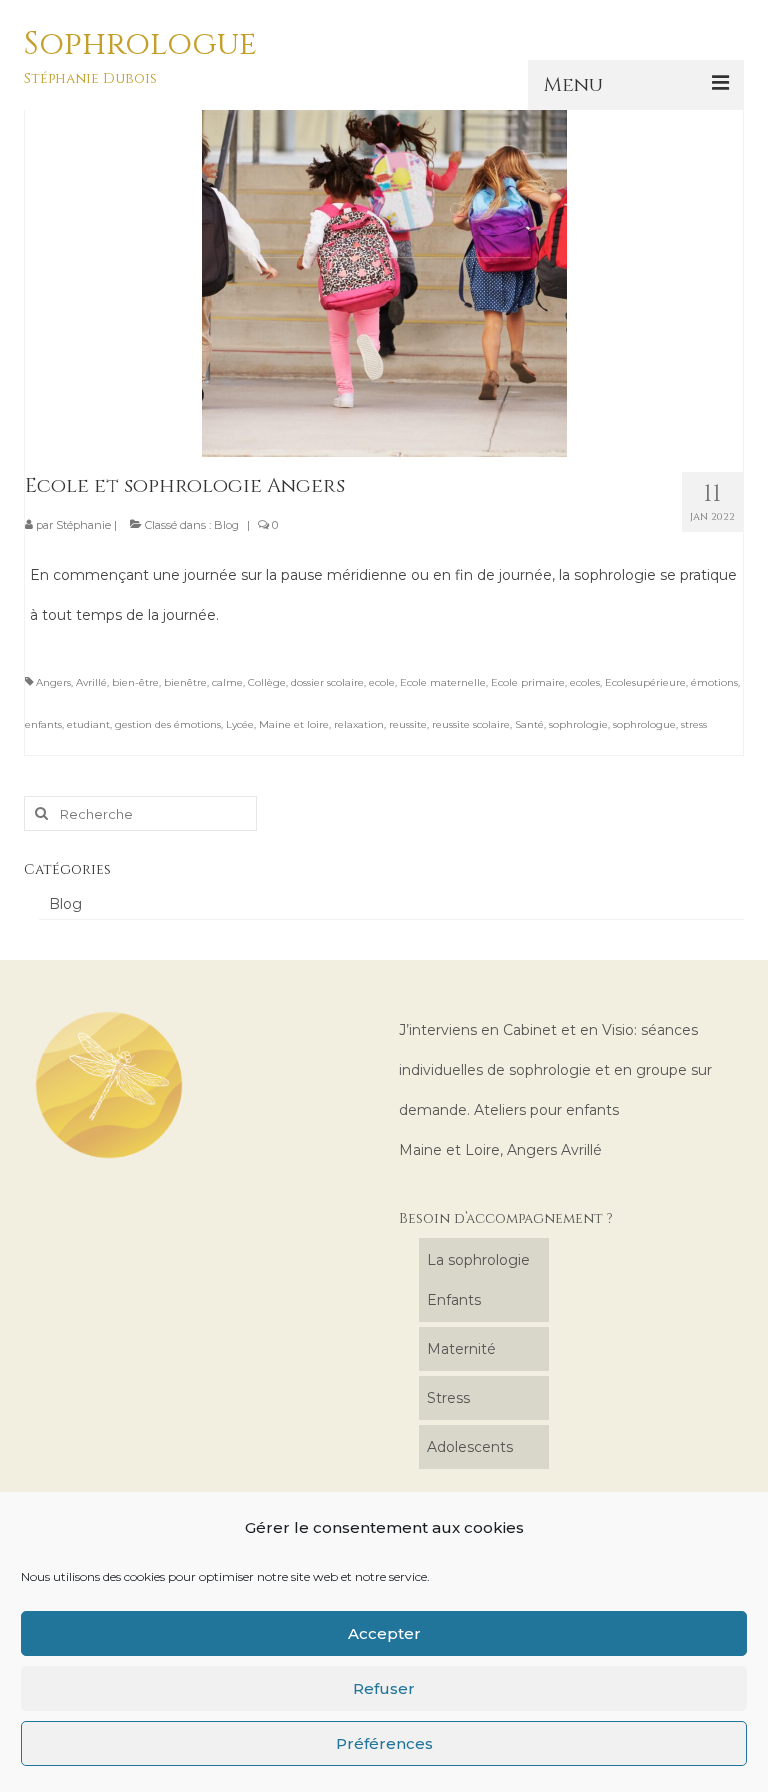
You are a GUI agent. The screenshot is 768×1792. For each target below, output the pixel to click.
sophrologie (578, 724)
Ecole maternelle (443, 682)
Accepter (384, 1633)
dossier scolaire (327, 682)
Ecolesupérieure (645, 682)
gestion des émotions (168, 724)
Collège (267, 682)
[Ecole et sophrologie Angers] (384, 273)
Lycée (240, 724)
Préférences (384, 1743)
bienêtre (185, 682)
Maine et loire (294, 724)
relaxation (359, 724)
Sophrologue (140, 44)
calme (227, 682)
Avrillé (91, 682)
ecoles (585, 682)
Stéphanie (83, 525)
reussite (408, 724)
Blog (226, 525)
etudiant (88, 724)
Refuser (384, 1688)
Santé (529, 724)
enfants (43, 724)
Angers (53, 682)
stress (694, 724)
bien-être (135, 682)
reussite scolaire (471, 724)
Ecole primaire (528, 682)
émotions (714, 682)
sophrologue (644, 724)
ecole (382, 682)
